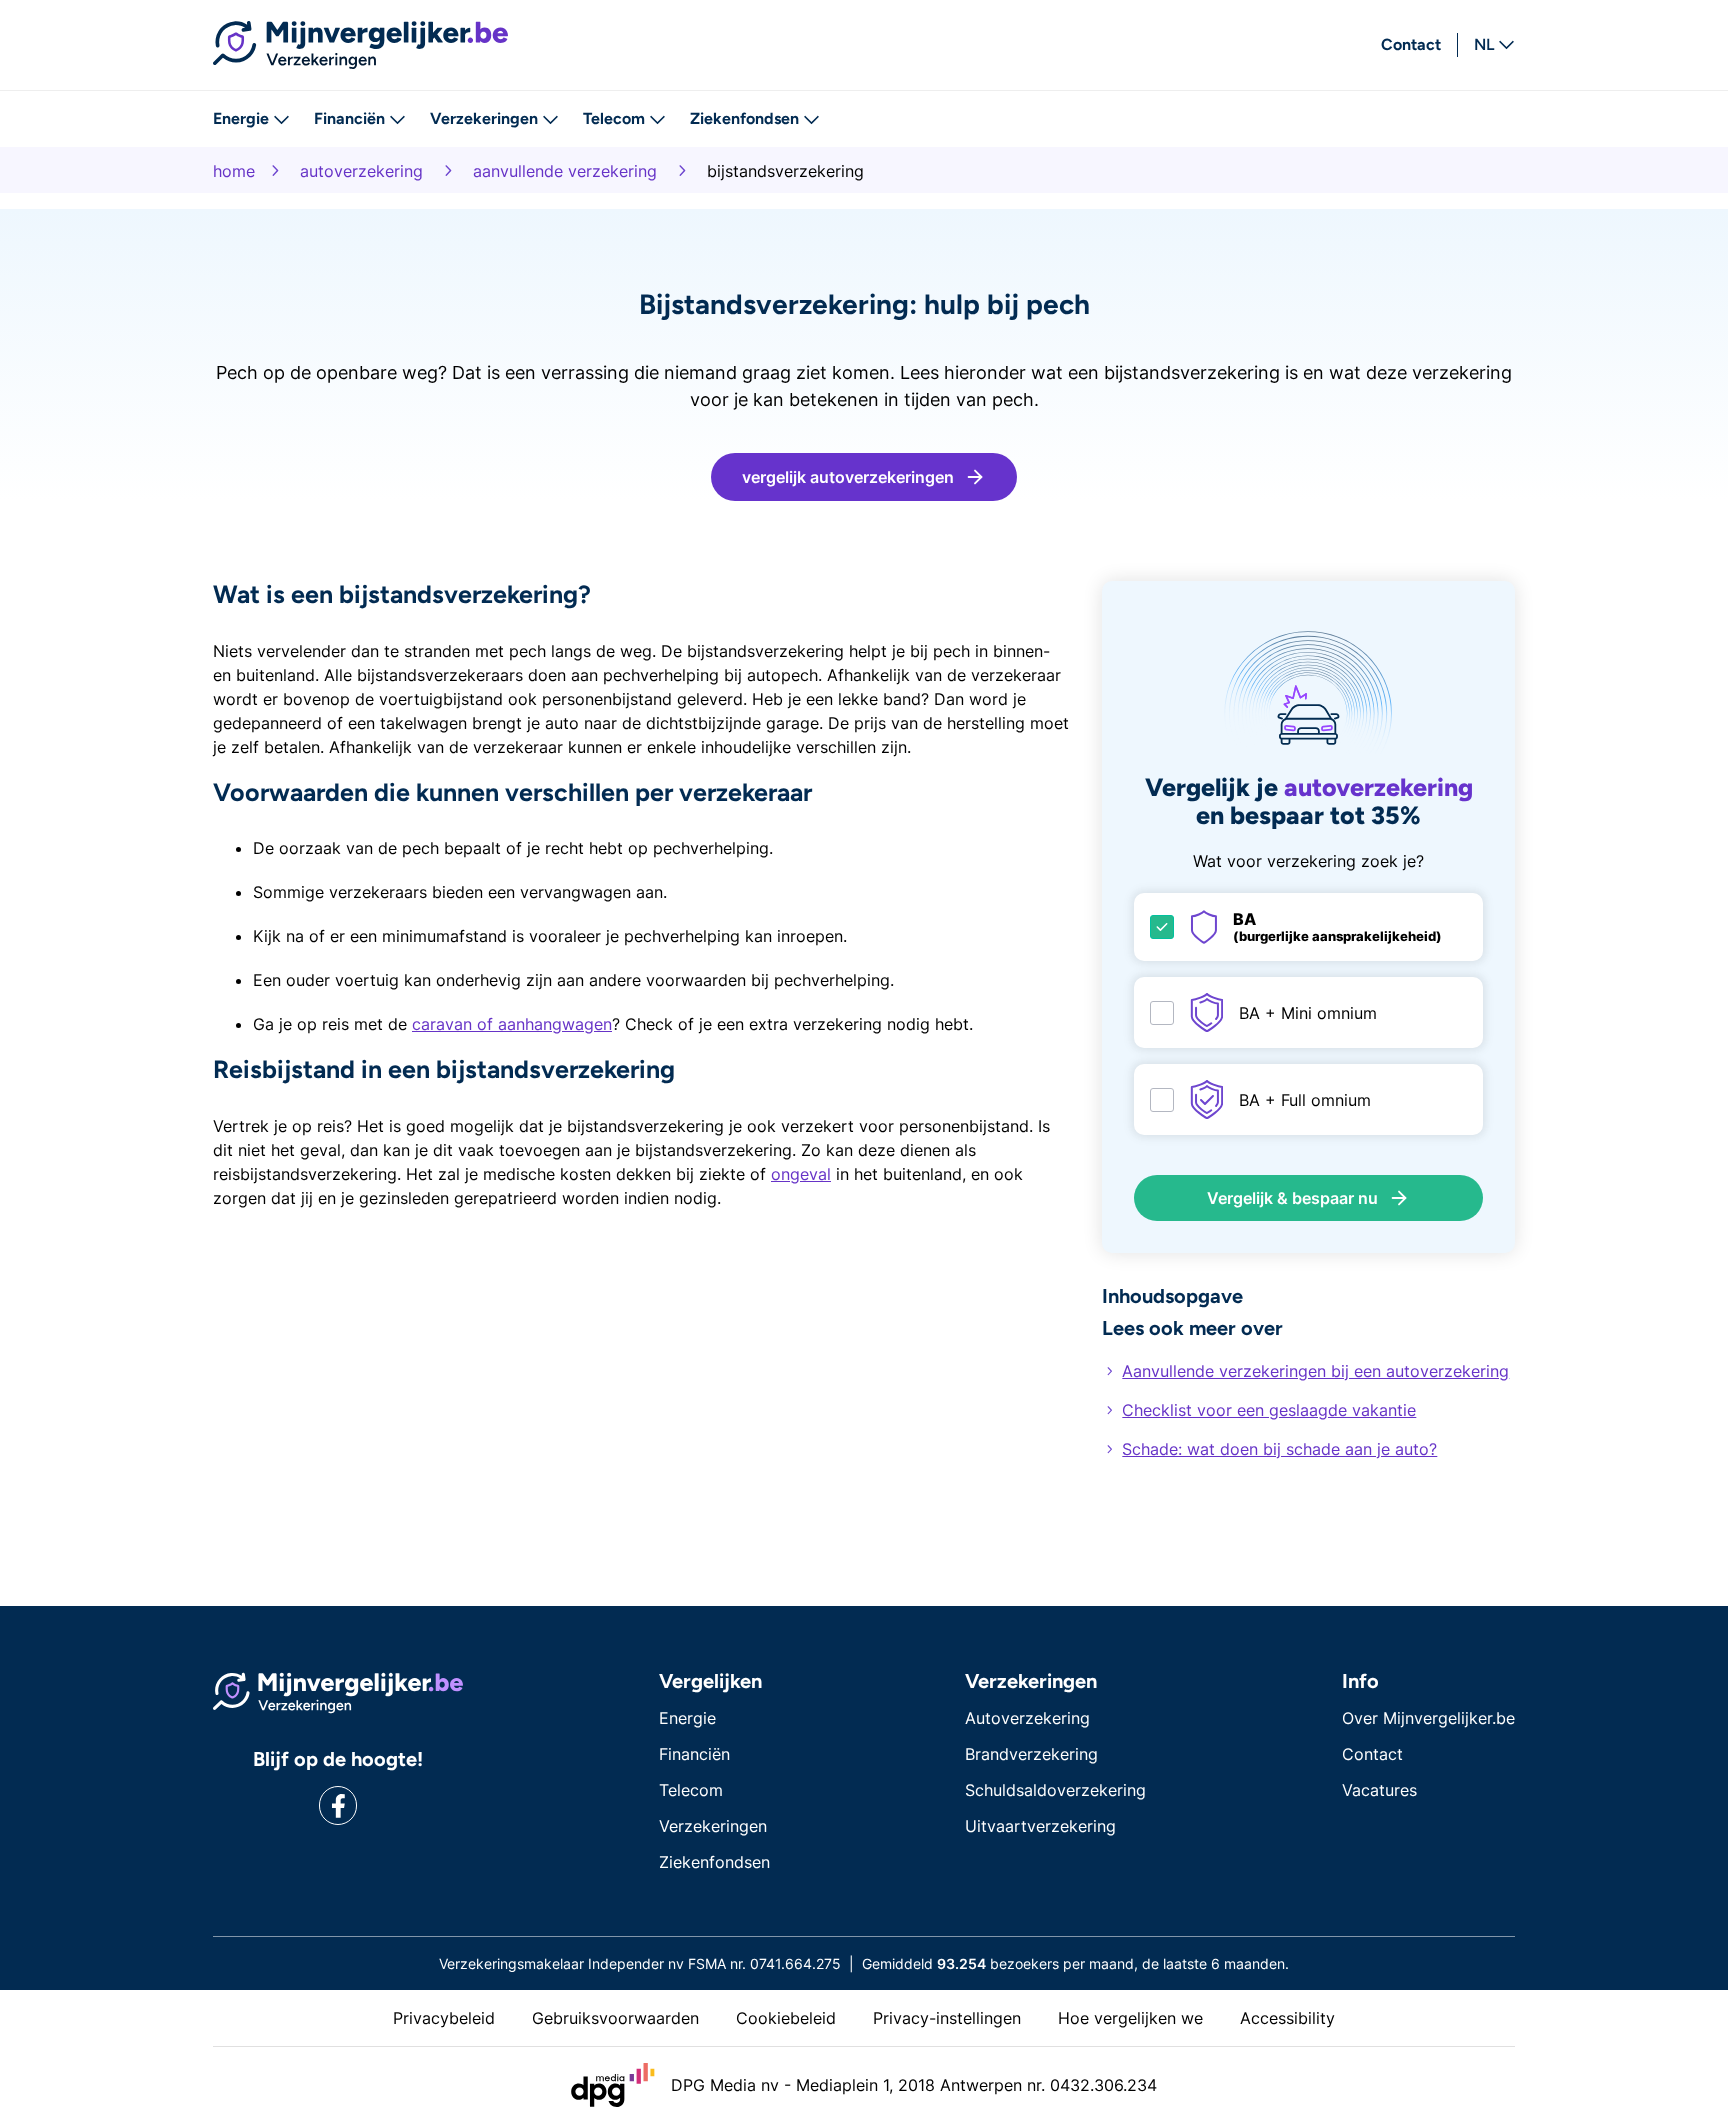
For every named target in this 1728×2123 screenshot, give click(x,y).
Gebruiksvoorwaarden (615, 2018)
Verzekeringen (484, 118)
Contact (1411, 44)
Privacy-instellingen (947, 2018)
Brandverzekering (1031, 1754)
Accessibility (1287, 2018)
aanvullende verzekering (565, 171)
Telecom (614, 118)
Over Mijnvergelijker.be (1428, 1718)
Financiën (349, 118)
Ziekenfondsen (744, 118)
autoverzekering (361, 171)
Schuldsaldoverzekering (1055, 1790)
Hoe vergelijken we (1130, 2018)
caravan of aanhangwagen (512, 1024)
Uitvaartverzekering (1040, 1826)
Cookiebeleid (786, 2018)
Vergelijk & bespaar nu (1292, 1198)
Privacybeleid (444, 2018)
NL (1484, 45)
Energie (241, 118)
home (234, 171)
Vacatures (1379, 1790)
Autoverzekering (1027, 1718)
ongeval (801, 1174)
